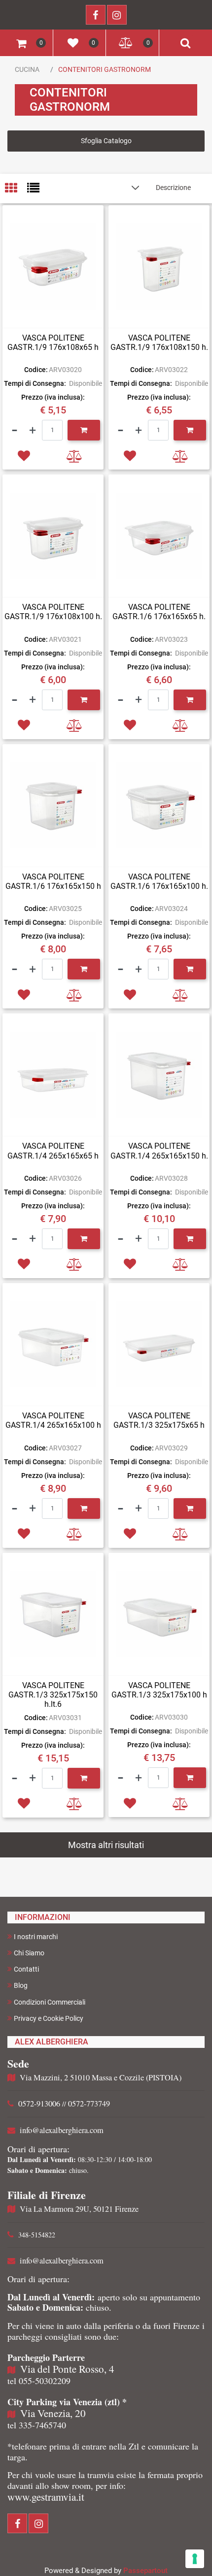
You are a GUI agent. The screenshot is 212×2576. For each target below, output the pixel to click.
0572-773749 (89, 2104)
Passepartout (145, 2571)
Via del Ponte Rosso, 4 (67, 2369)
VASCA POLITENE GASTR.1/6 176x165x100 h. (159, 881)
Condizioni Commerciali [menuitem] (50, 2002)
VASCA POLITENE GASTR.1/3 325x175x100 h (159, 1690)
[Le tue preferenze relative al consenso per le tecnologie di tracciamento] (195, 2559)
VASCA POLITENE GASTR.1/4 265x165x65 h (53, 1151)
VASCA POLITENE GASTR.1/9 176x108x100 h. (53, 612)
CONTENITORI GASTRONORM (105, 69)
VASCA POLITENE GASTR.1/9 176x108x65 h (53, 343)
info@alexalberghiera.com (62, 2130)
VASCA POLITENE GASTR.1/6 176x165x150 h (53, 881)
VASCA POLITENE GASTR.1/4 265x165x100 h (53, 1420)
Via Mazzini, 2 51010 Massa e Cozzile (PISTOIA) (101, 2077)
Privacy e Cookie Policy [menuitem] (49, 2018)
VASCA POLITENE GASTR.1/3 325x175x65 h (159, 1420)
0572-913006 (39, 2104)
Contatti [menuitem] (26, 1969)
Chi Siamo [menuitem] (29, 1953)
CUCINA (27, 69)
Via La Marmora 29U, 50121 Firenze (79, 2209)
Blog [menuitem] (21, 1985)
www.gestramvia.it (46, 2497)
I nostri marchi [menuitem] (36, 1937)
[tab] (16, 189)
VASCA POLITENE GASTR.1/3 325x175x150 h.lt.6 (53, 1695)
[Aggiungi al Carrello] (84, 430)
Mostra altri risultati (106, 1845)
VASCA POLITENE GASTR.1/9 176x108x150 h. (159, 343)
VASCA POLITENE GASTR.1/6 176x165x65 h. (159, 612)
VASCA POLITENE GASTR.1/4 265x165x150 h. (159, 1151)
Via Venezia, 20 (53, 2413)
